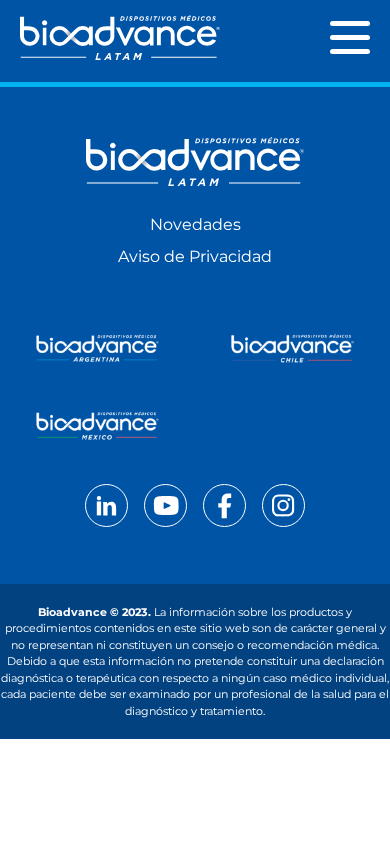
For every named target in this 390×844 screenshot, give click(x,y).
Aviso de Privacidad (195, 256)
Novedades (195, 224)
